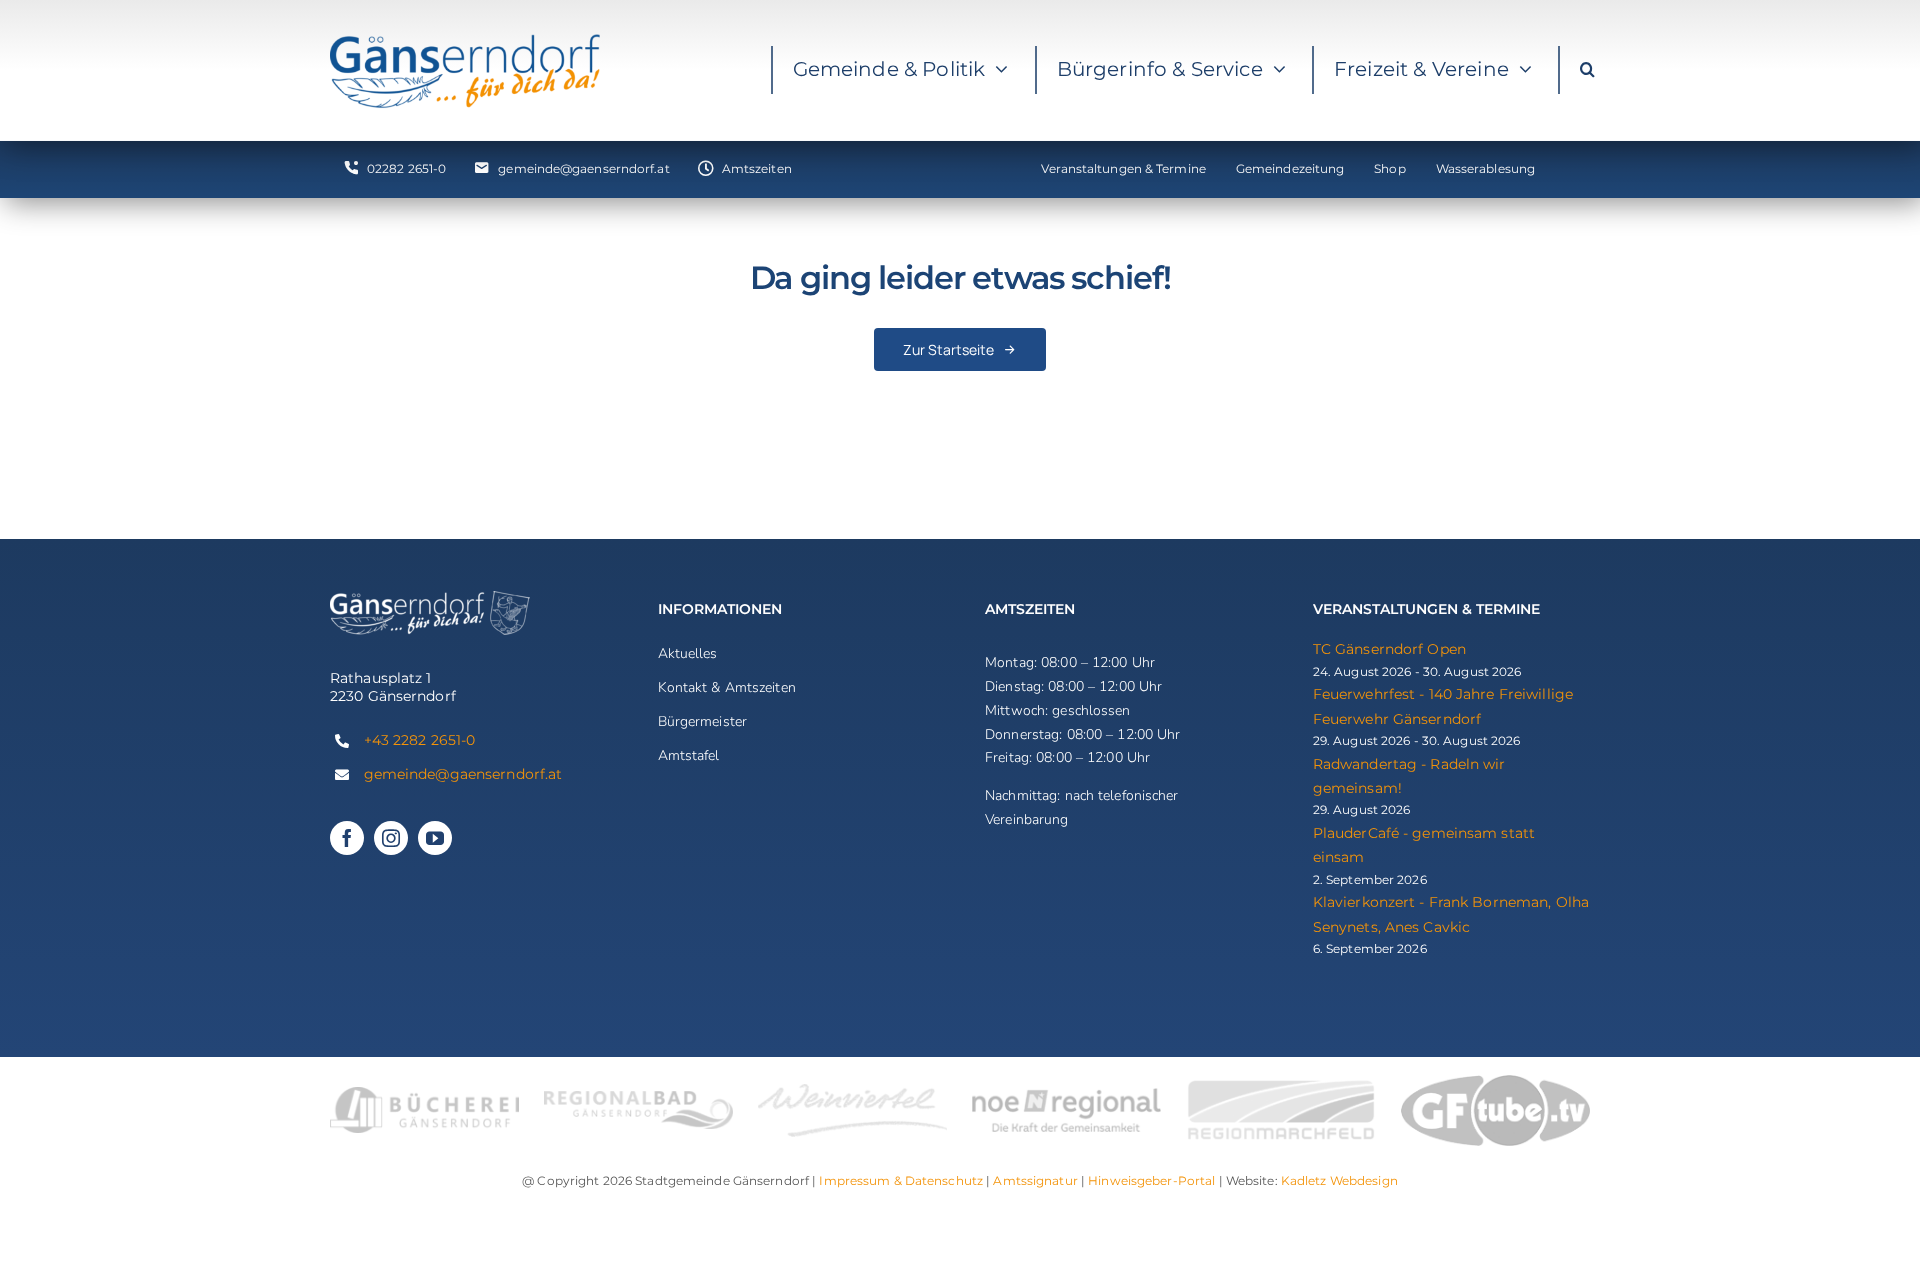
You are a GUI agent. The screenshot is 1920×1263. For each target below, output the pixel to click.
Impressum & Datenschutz (901, 1180)
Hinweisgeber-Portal (1151, 1180)
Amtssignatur (1035, 1180)
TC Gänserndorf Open (1389, 649)
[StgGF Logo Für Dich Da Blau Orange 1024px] (465, 39)
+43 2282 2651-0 (420, 740)
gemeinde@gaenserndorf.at (463, 774)
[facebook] (347, 838)
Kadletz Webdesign (1339, 1180)
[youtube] (435, 838)
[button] (1586, 70)
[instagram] (391, 838)
